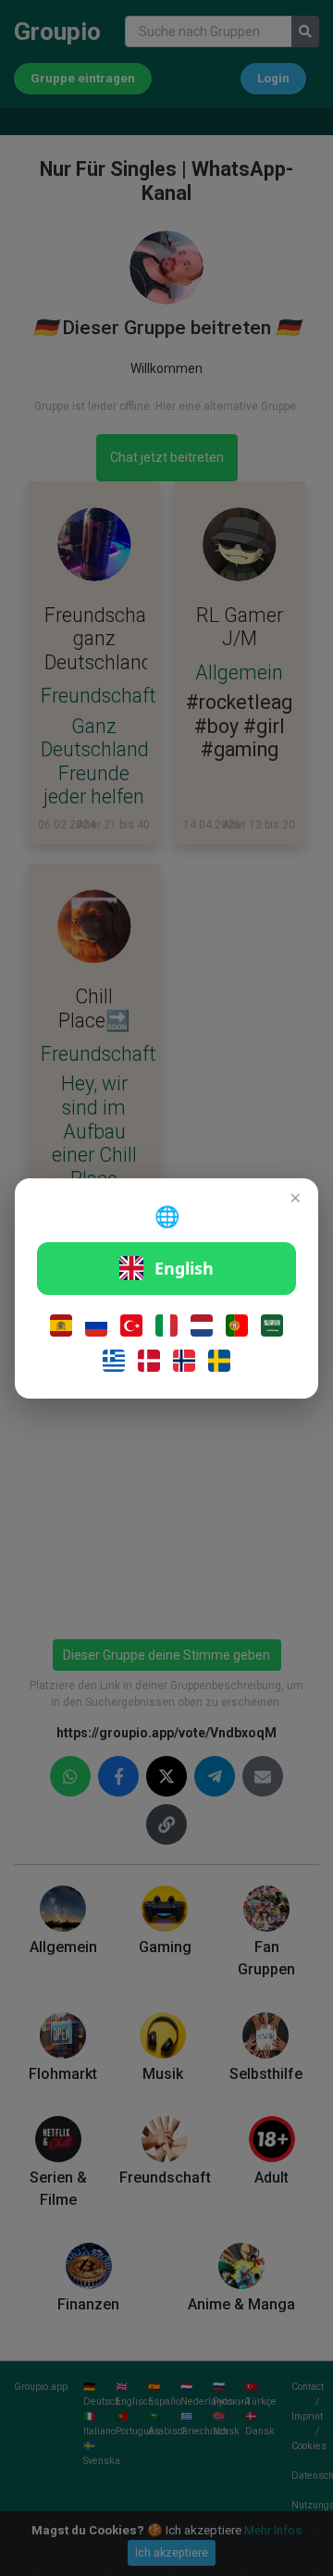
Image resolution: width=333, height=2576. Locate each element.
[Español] (61, 1325)
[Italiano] (166, 1325)
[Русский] (96, 1325)
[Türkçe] (131, 1325)
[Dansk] (149, 1361)
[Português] (237, 1325)
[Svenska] (219, 1361)
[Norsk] (184, 1361)
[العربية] (272, 1325)
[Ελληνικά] (114, 1361)
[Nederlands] (202, 1325)
